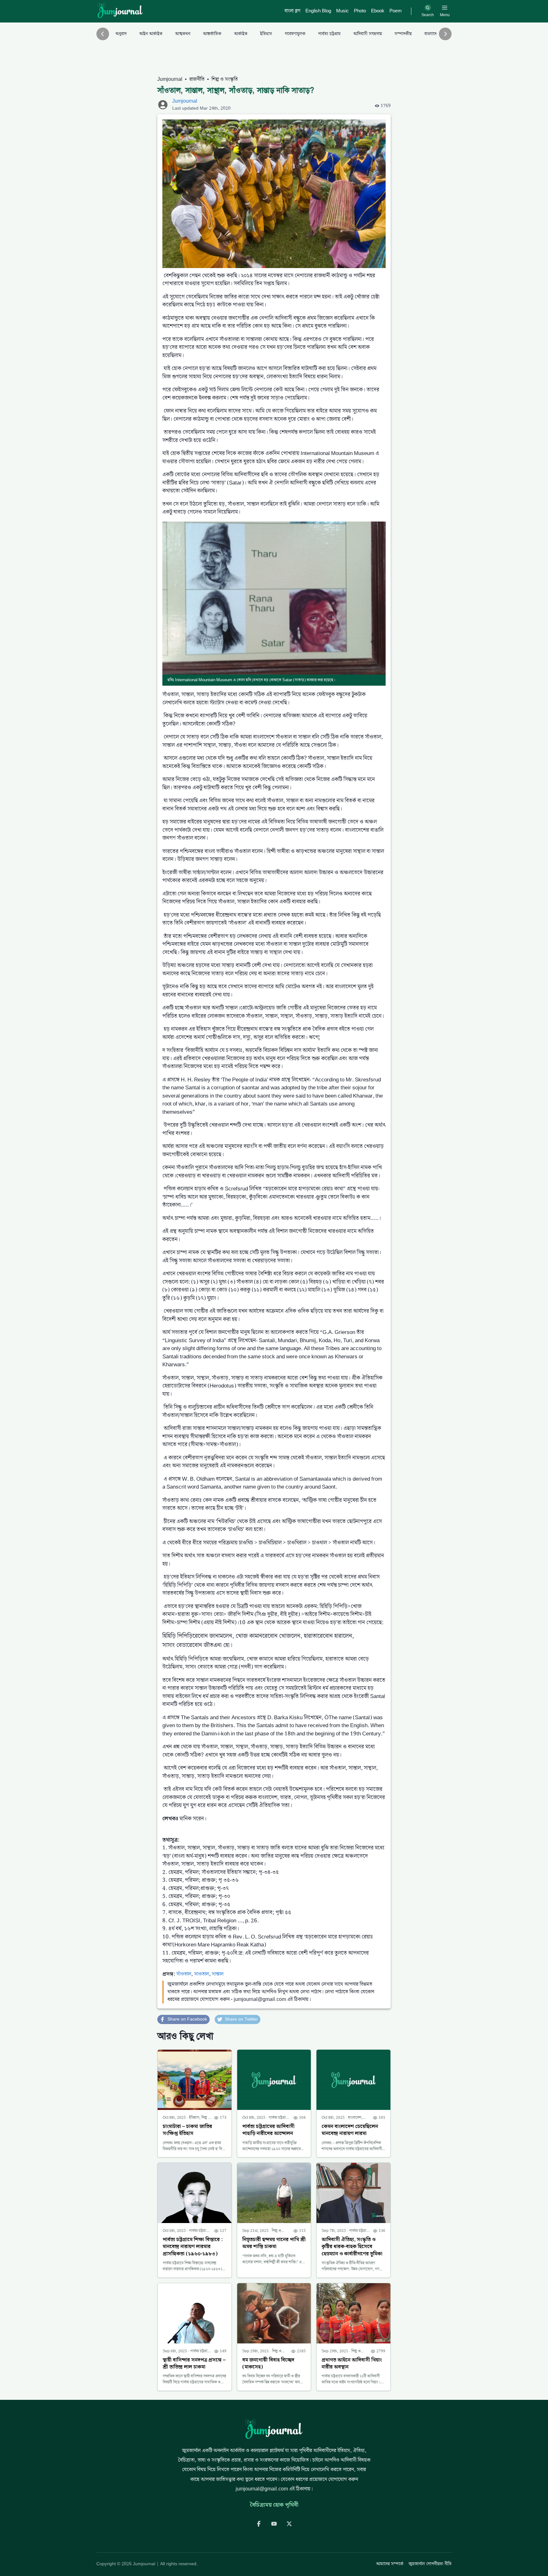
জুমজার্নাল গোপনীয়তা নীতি (430, 2564)
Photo (360, 11)
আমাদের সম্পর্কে (390, 2564)
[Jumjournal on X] (289, 2524)
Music (342, 11)
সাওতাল (202, 1974)
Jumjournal (170, 80)
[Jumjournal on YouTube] (274, 2524)
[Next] (445, 34)
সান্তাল (218, 1974)
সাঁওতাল (184, 1974)
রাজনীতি (197, 80)
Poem (396, 11)
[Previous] (103, 34)
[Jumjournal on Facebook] (259, 2524)
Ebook (378, 11)
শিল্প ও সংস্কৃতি (225, 80)
